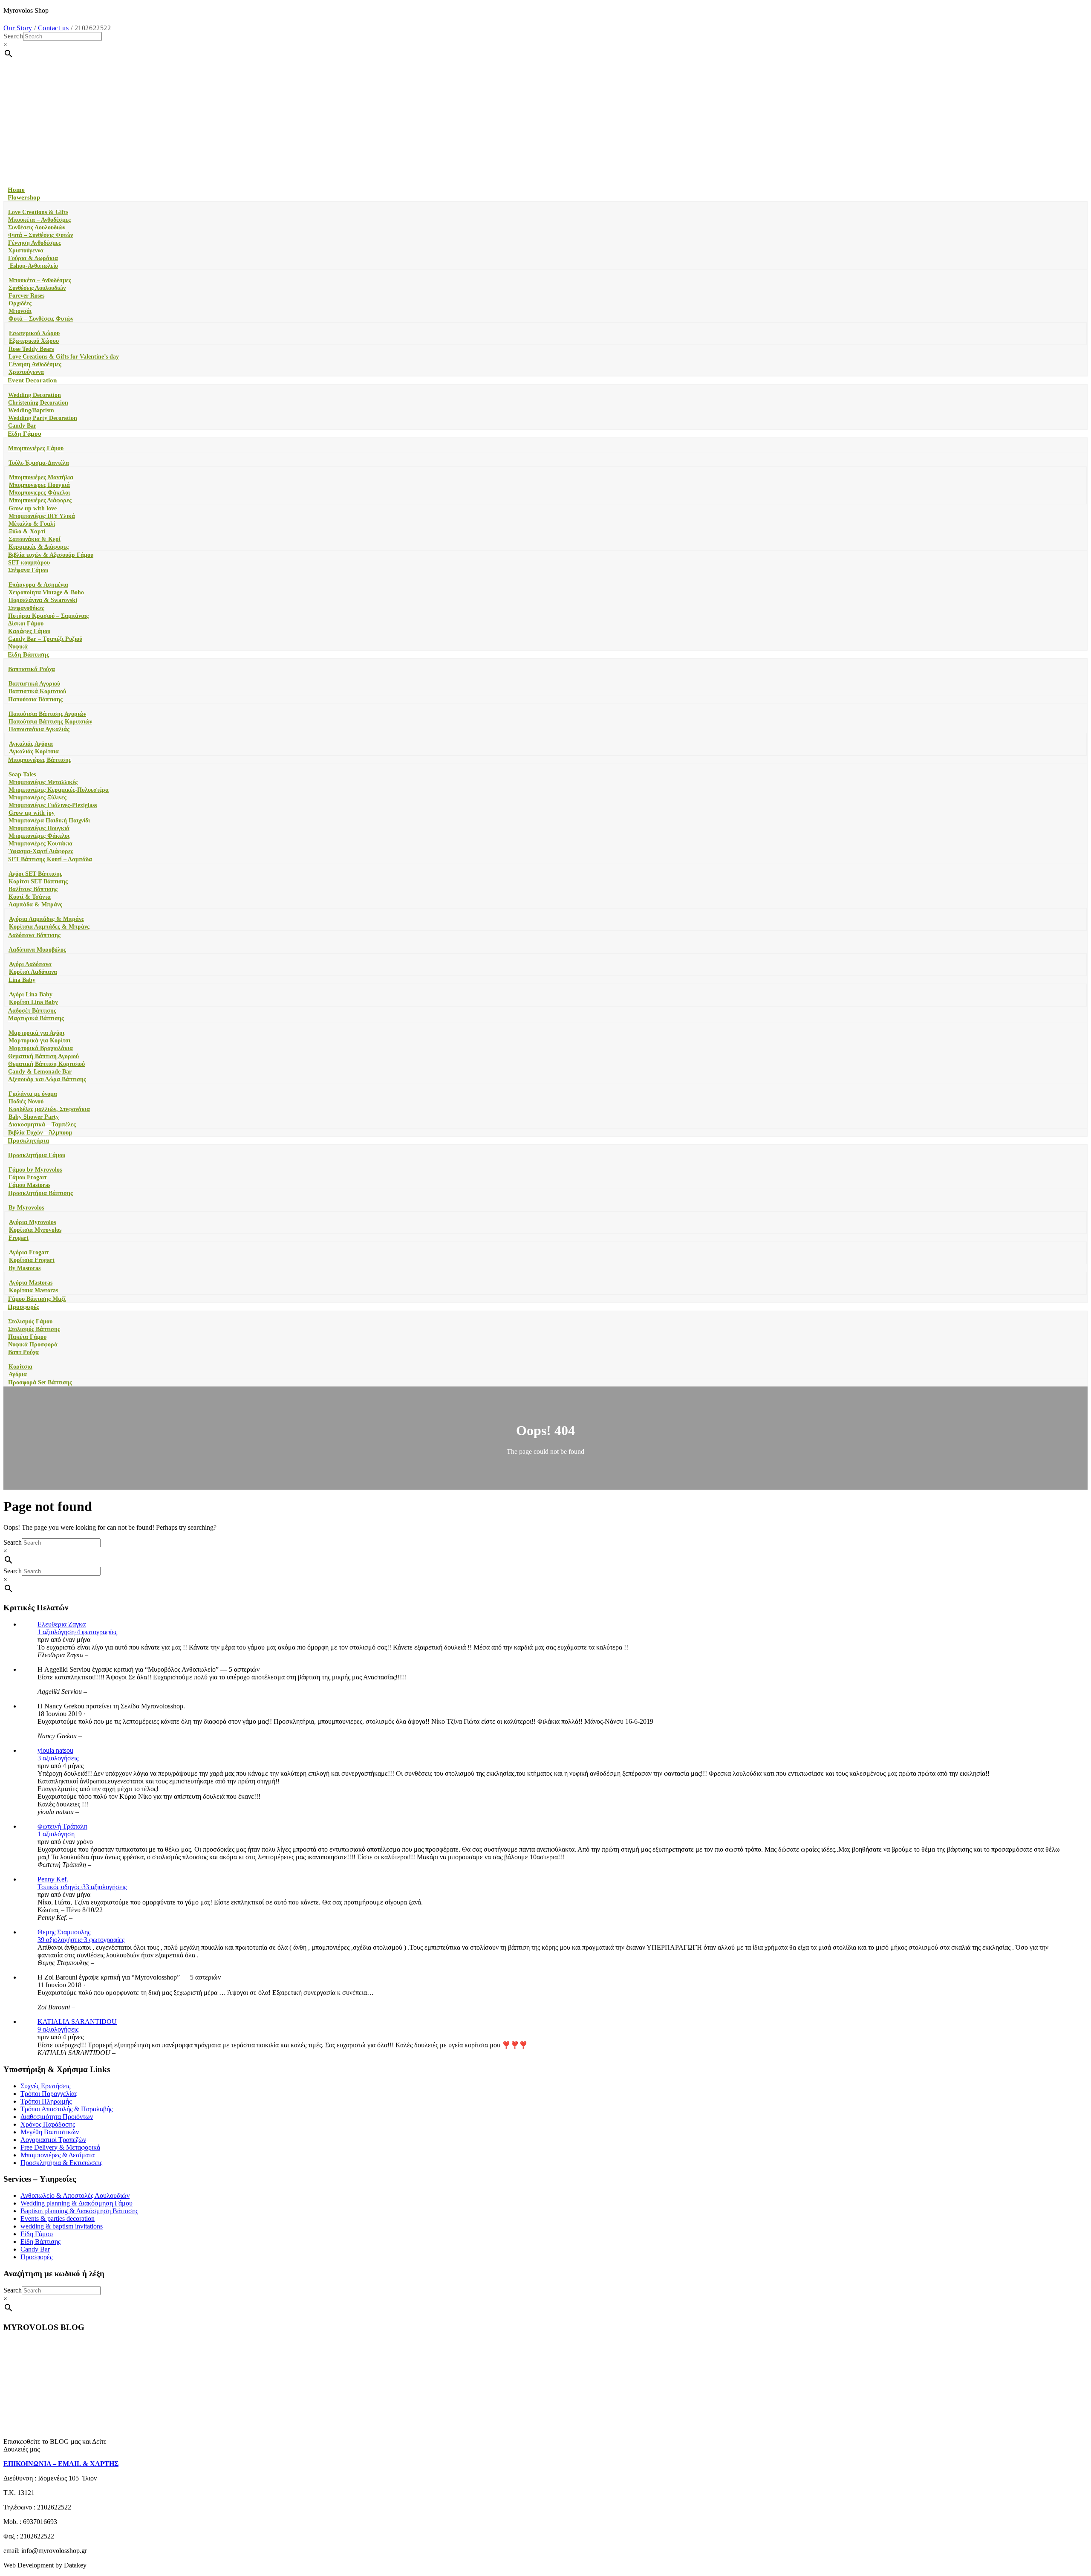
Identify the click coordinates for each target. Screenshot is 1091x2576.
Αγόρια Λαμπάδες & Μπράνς (46, 919)
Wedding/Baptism (31, 410)
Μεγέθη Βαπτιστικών (50, 2132)
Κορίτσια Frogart (32, 1260)
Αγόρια (18, 1374)
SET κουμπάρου (29, 563)
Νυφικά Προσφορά (33, 1344)
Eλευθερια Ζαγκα (62, 1624)
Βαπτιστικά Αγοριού (34, 684)
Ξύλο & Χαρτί (27, 531)
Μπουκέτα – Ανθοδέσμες (39, 220)
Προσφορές (23, 1307)
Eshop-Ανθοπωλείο (33, 266)
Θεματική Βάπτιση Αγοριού (43, 1056)
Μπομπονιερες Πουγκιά (39, 485)
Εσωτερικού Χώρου (34, 333)
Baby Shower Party (34, 1117)
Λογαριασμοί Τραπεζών (53, 2140)
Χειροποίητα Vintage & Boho (46, 592)
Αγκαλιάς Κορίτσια (34, 751)
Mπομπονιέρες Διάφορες (40, 500)
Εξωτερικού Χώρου (34, 341)
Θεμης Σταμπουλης (64, 1932)
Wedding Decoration (35, 395)
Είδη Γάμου (25, 434)
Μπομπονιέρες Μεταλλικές (43, 782)
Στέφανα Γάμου (28, 570)
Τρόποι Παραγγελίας (49, 2094)
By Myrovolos (26, 1208)
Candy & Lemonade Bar (40, 1072)
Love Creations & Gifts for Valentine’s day (64, 357)
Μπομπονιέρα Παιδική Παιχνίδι (49, 821)
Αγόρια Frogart (29, 1252)
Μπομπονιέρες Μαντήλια (41, 477)
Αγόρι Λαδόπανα (30, 964)
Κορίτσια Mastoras (33, 1290)
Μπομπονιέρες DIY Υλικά (42, 516)
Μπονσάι (20, 311)
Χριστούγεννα (26, 250)
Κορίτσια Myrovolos (35, 1230)
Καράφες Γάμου (29, 631)
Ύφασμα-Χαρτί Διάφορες (41, 851)
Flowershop (24, 197)
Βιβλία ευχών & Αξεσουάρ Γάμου (51, 555)
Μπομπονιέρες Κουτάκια (40, 844)
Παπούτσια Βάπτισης (35, 699)
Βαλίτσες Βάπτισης (33, 889)
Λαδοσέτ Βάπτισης (32, 1011)
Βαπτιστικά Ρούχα (32, 669)
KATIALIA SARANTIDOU (77, 2022)
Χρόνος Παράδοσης (48, 2124)
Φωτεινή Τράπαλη (62, 1826)
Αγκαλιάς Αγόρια (31, 744)
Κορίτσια (20, 1367)
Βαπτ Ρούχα (23, 1352)
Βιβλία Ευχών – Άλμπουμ (40, 1133)
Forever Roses (26, 296)
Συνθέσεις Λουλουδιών (37, 227)
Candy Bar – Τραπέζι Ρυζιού (45, 639)
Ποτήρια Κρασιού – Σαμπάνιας (48, 616)
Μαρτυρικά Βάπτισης (36, 1018)
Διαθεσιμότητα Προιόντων (57, 2117)
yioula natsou (55, 1750)
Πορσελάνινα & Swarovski (43, 600)
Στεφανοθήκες (26, 608)
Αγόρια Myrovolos (32, 1222)
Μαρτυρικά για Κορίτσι (39, 1041)
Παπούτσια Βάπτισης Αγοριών (47, 714)
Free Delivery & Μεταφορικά (60, 2147)
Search (13, 36)
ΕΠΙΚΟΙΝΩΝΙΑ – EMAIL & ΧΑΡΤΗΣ (61, 2464)
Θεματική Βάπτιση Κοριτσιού (46, 1064)
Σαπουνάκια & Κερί (35, 539)
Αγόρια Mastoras (31, 1283)
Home (16, 190)
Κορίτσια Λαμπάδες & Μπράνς (49, 927)
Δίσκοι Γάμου (26, 624)
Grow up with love (33, 508)
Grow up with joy (32, 813)
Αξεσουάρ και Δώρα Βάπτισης (47, 1079)
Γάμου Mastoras (29, 1185)
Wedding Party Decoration (43, 418)
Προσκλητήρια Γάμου (37, 1155)
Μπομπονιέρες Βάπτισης (40, 760)
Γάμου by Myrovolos (35, 1170)
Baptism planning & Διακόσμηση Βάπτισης (79, 2211)
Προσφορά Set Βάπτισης (40, 1382)
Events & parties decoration (58, 2219)
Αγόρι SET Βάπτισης (35, 874)
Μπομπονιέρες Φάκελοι (39, 836)
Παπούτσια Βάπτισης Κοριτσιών (50, 722)
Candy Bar (22, 426)
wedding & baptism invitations (62, 2226)
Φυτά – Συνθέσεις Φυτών (40, 235)
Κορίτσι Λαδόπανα (33, 972)
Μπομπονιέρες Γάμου (36, 448)
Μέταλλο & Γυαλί (32, 524)
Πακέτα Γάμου (27, 1337)
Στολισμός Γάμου (30, 1321)
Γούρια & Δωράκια (33, 258)
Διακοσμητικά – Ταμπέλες (42, 1124)
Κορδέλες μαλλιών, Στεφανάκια (49, 1109)
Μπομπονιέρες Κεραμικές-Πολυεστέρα (59, 790)
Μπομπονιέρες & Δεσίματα (58, 2155)
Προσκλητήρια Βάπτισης (40, 1193)
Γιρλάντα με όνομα (33, 1094)
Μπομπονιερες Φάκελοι (39, 493)
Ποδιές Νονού (26, 1101)
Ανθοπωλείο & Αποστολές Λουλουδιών (75, 2195)
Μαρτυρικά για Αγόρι (36, 1033)
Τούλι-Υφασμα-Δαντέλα (39, 463)
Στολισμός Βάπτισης (34, 1329)
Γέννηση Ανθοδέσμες (35, 243)
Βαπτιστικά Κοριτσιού (37, 691)
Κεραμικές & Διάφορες (39, 547)
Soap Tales (22, 774)
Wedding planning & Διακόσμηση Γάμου (76, 2203)
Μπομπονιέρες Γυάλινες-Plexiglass (53, 805)
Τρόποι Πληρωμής (46, 2101)
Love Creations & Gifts (38, 212)
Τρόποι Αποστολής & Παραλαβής (66, 2109)
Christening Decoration (38, 403)
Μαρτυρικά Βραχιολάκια (41, 1048)
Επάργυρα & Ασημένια (38, 585)
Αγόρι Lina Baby (31, 994)
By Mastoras (25, 1268)
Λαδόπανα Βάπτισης (34, 935)
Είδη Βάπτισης (28, 654)
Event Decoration (32, 380)
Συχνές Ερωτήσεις (45, 2086)
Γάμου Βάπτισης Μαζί (37, 1299)
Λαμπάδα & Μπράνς (35, 904)
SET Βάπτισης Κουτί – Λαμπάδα (50, 859)
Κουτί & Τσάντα (30, 897)
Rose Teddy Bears (31, 349)
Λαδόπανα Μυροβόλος (37, 950)
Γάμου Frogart (28, 1177)
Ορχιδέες (20, 303)
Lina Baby (22, 980)
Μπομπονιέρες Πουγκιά (39, 828)
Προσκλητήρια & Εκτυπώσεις (61, 2163)
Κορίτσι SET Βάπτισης (38, 881)
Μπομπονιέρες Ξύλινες (38, 797)
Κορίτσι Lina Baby (33, 1002)
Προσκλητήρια (28, 1140)
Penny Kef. (53, 1879)
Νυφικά (18, 647)
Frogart (19, 1238)
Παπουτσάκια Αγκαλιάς (39, 729)
